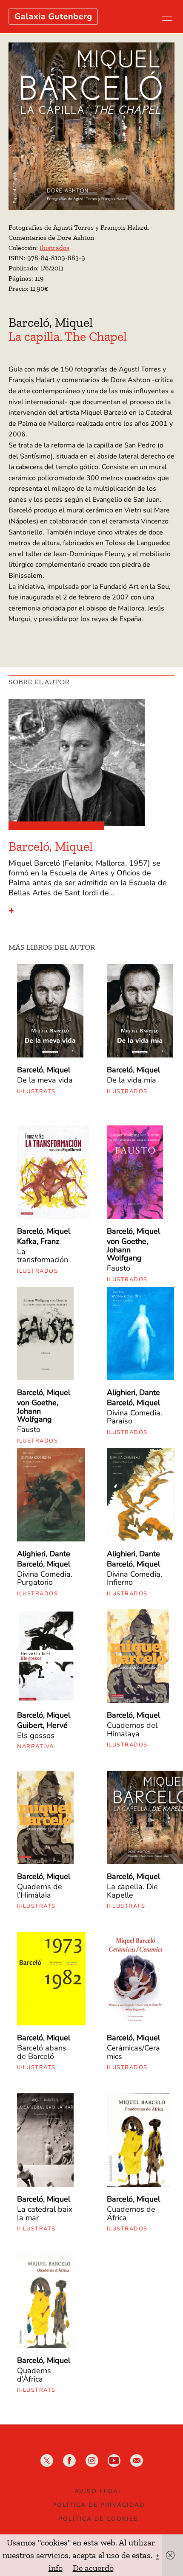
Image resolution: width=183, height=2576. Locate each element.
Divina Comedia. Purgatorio (45, 1578)
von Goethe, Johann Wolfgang (127, 1250)
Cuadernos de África (131, 2213)
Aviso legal (99, 2491)
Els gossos (36, 1735)
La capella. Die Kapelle (132, 1891)
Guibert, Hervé (42, 1725)
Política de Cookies (98, 2519)
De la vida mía (132, 1080)
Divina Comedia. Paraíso (134, 1417)
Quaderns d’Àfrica (34, 2375)
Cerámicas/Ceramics (133, 2052)
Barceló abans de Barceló (42, 2052)
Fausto (119, 1268)
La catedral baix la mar (45, 2213)
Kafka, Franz (38, 1241)
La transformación (43, 1256)
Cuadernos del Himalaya (132, 1730)
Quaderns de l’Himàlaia (40, 1891)
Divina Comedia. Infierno (134, 1578)
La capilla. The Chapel (68, 337)
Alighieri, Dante (133, 1392)
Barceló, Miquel (51, 323)
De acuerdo (93, 2568)
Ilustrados (54, 248)
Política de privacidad (99, 2505)
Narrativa (36, 1746)
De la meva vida (45, 1080)
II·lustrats (36, 1091)
